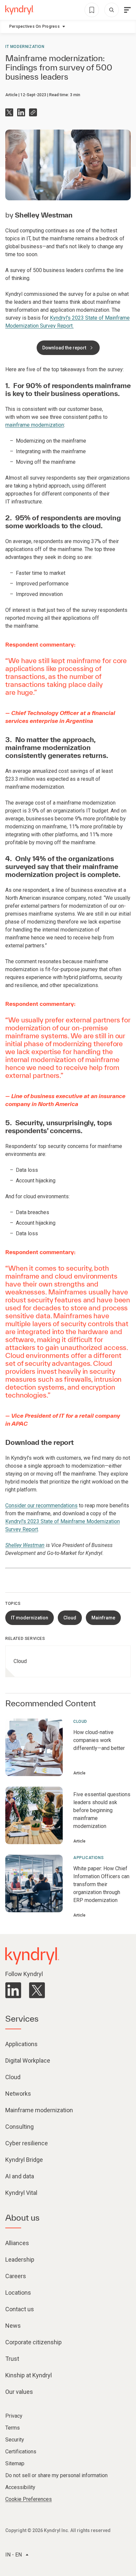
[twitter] (37, 1990)
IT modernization (25, 47)
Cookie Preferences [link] (29, 2499)
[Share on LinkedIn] (21, 112)
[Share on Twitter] (9, 112)
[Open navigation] (127, 10)
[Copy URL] (33, 112)
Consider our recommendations (41, 1506)
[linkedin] (13, 1990)
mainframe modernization (35, 425)
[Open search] (112, 10)
